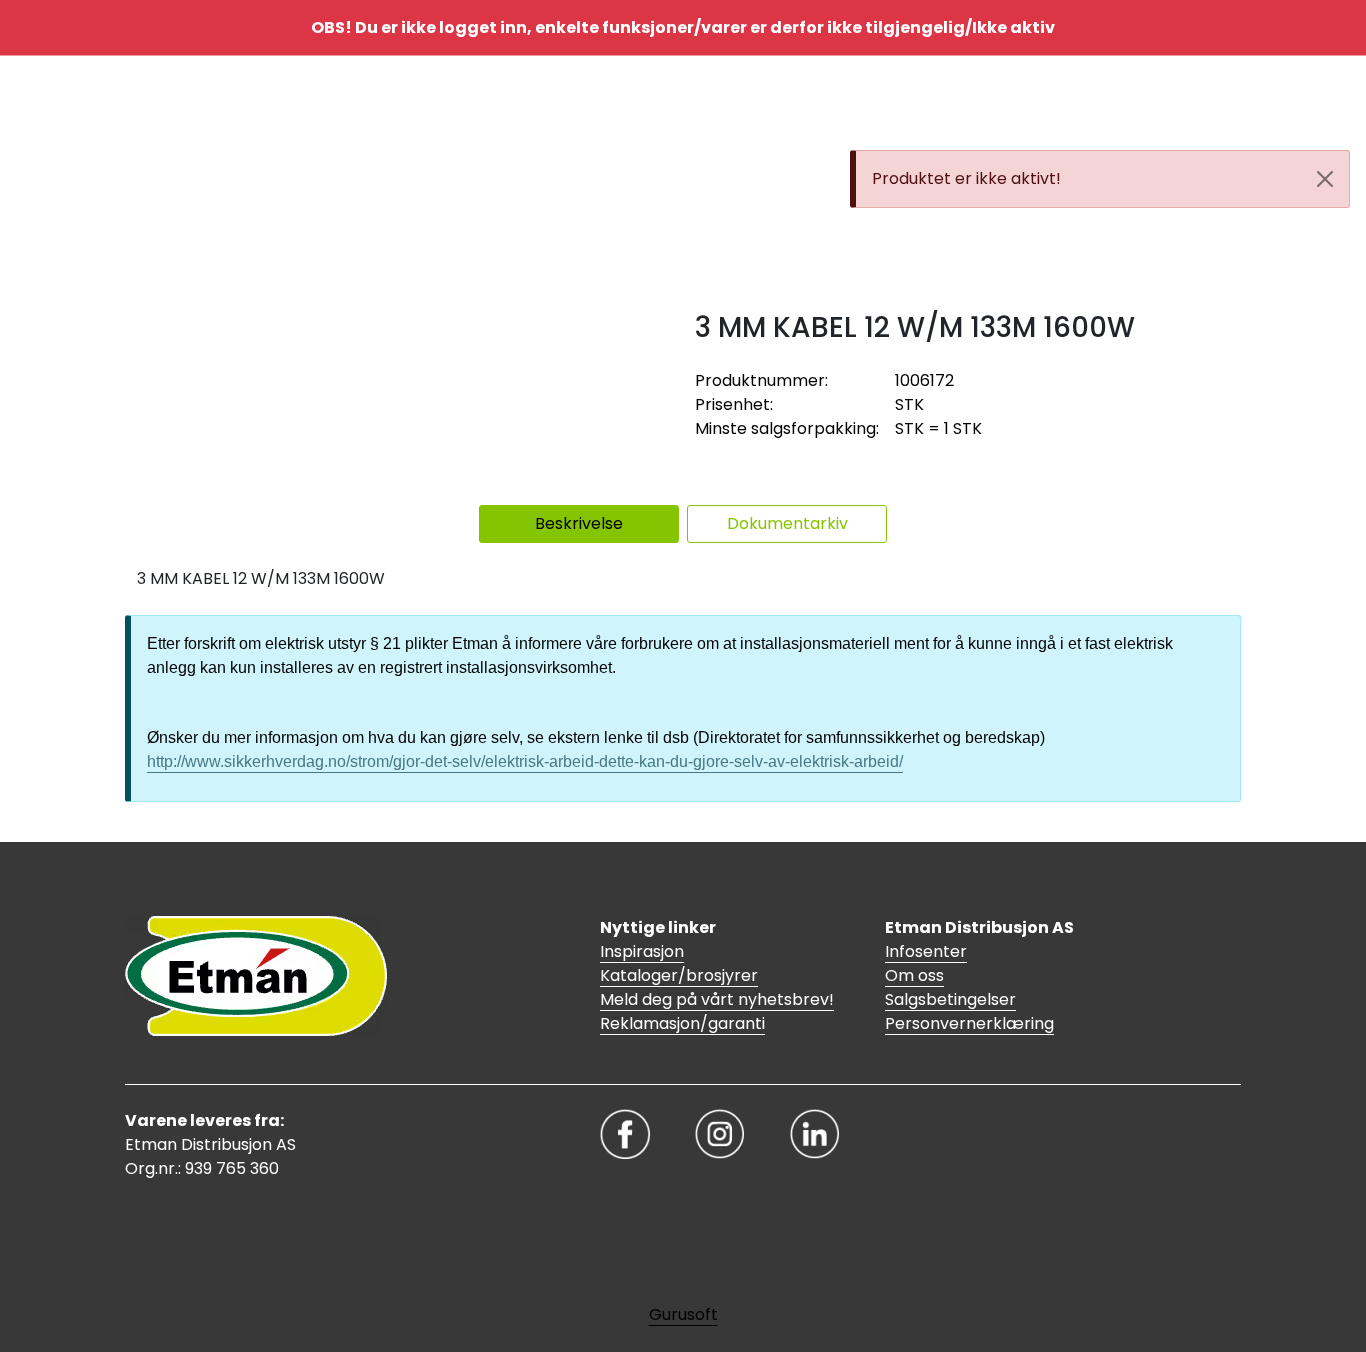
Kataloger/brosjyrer (679, 975)
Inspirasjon (642, 951)
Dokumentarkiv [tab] (787, 523)
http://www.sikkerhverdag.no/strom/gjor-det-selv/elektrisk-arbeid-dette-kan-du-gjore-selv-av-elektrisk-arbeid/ (525, 761)
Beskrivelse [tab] (579, 523)
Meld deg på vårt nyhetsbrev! (717, 999)
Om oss (914, 975)
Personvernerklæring (969, 1023)
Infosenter (926, 951)
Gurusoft (683, 1314)
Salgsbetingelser (950, 999)
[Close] (1325, 179)
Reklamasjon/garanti (682, 1023)
